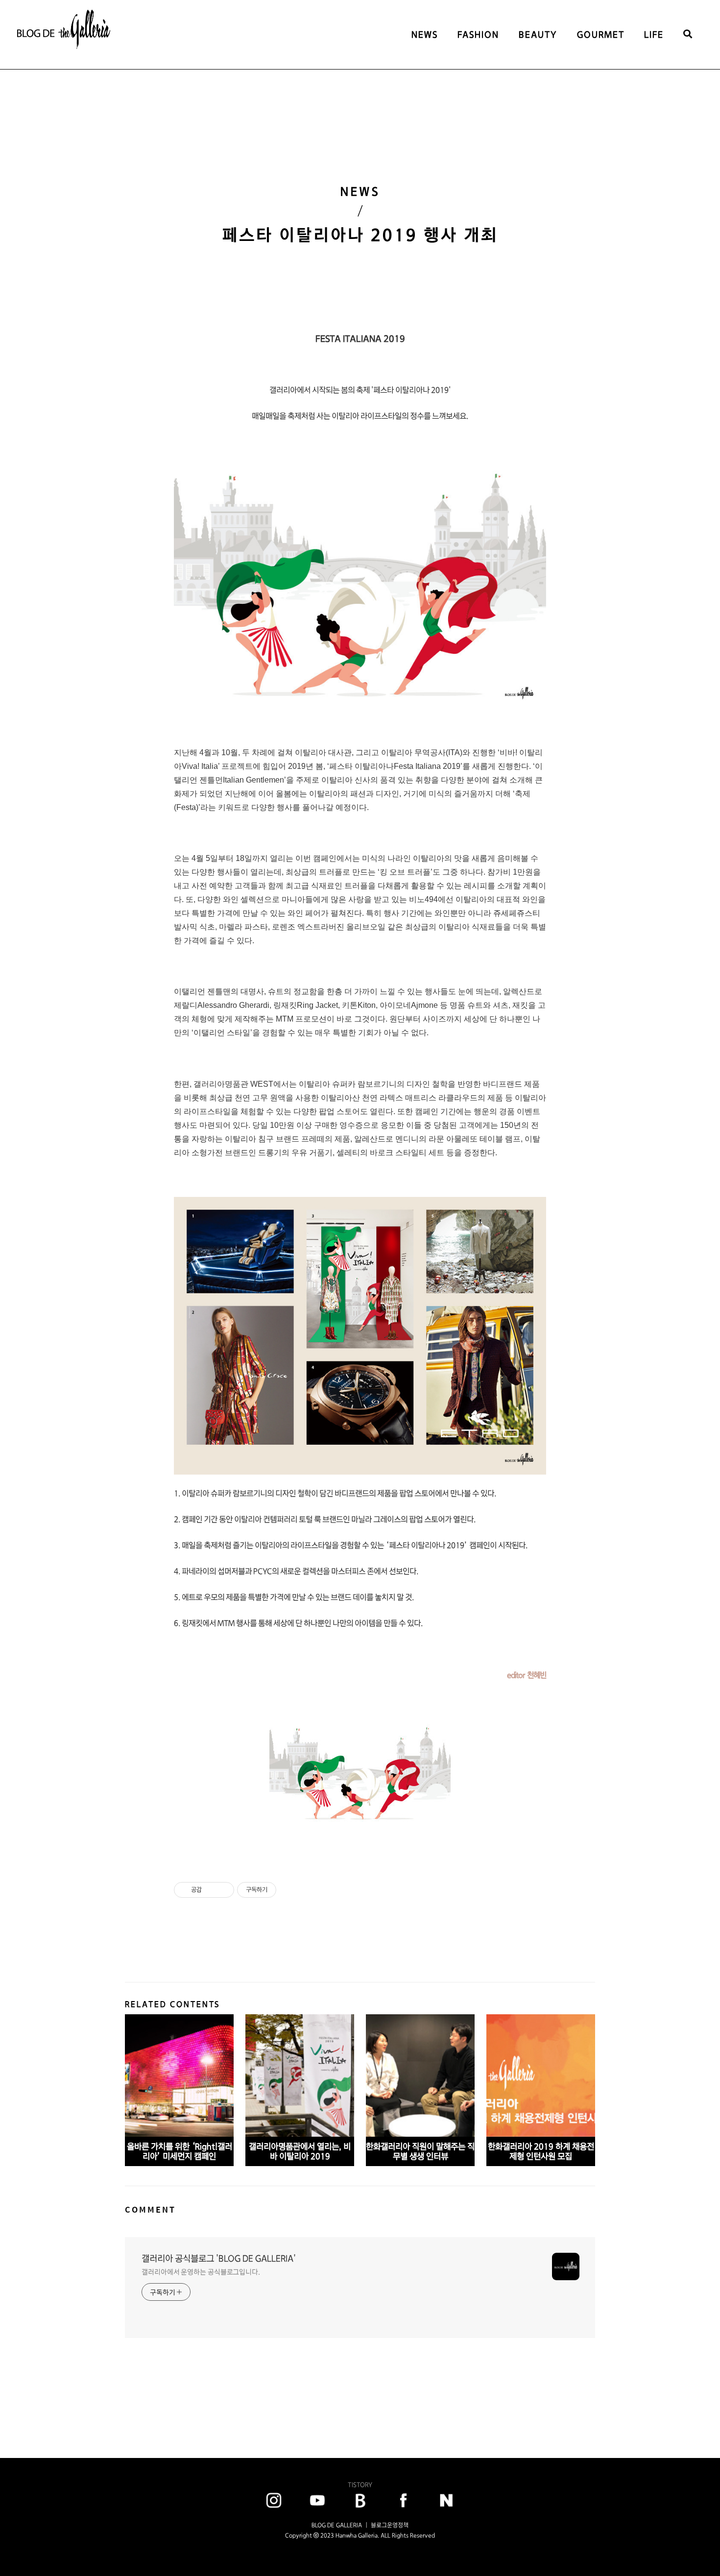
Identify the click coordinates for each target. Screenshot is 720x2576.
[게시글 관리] (223, 1890)
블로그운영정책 (390, 2525)
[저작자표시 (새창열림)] (281, 1890)
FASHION (478, 35)
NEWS (425, 35)
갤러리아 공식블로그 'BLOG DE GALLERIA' (219, 2258)
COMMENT (150, 2209)
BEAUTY (538, 35)
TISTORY (360, 2485)
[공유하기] (211, 1890)
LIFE (654, 35)
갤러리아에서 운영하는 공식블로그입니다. (201, 2272)
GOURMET (601, 35)
